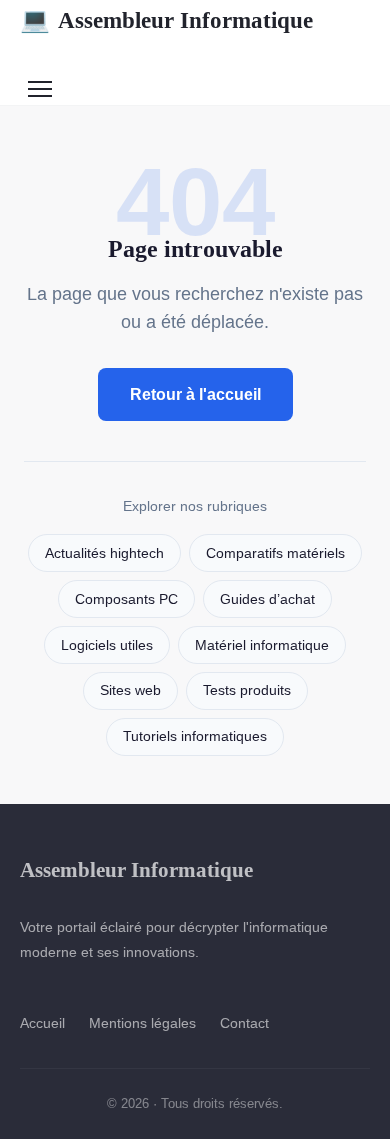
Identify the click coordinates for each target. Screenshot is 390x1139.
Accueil (42, 1023)
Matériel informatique (262, 645)
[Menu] (40, 89)
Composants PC (126, 599)
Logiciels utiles (107, 645)
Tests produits (247, 690)
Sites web (130, 690)
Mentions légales (142, 1023)
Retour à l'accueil (195, 394)
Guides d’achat (267, 599)
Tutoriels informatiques (195, 736)
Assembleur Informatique (166, 20)
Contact (244, 1023)
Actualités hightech (104, 553)
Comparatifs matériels (275, 553)
